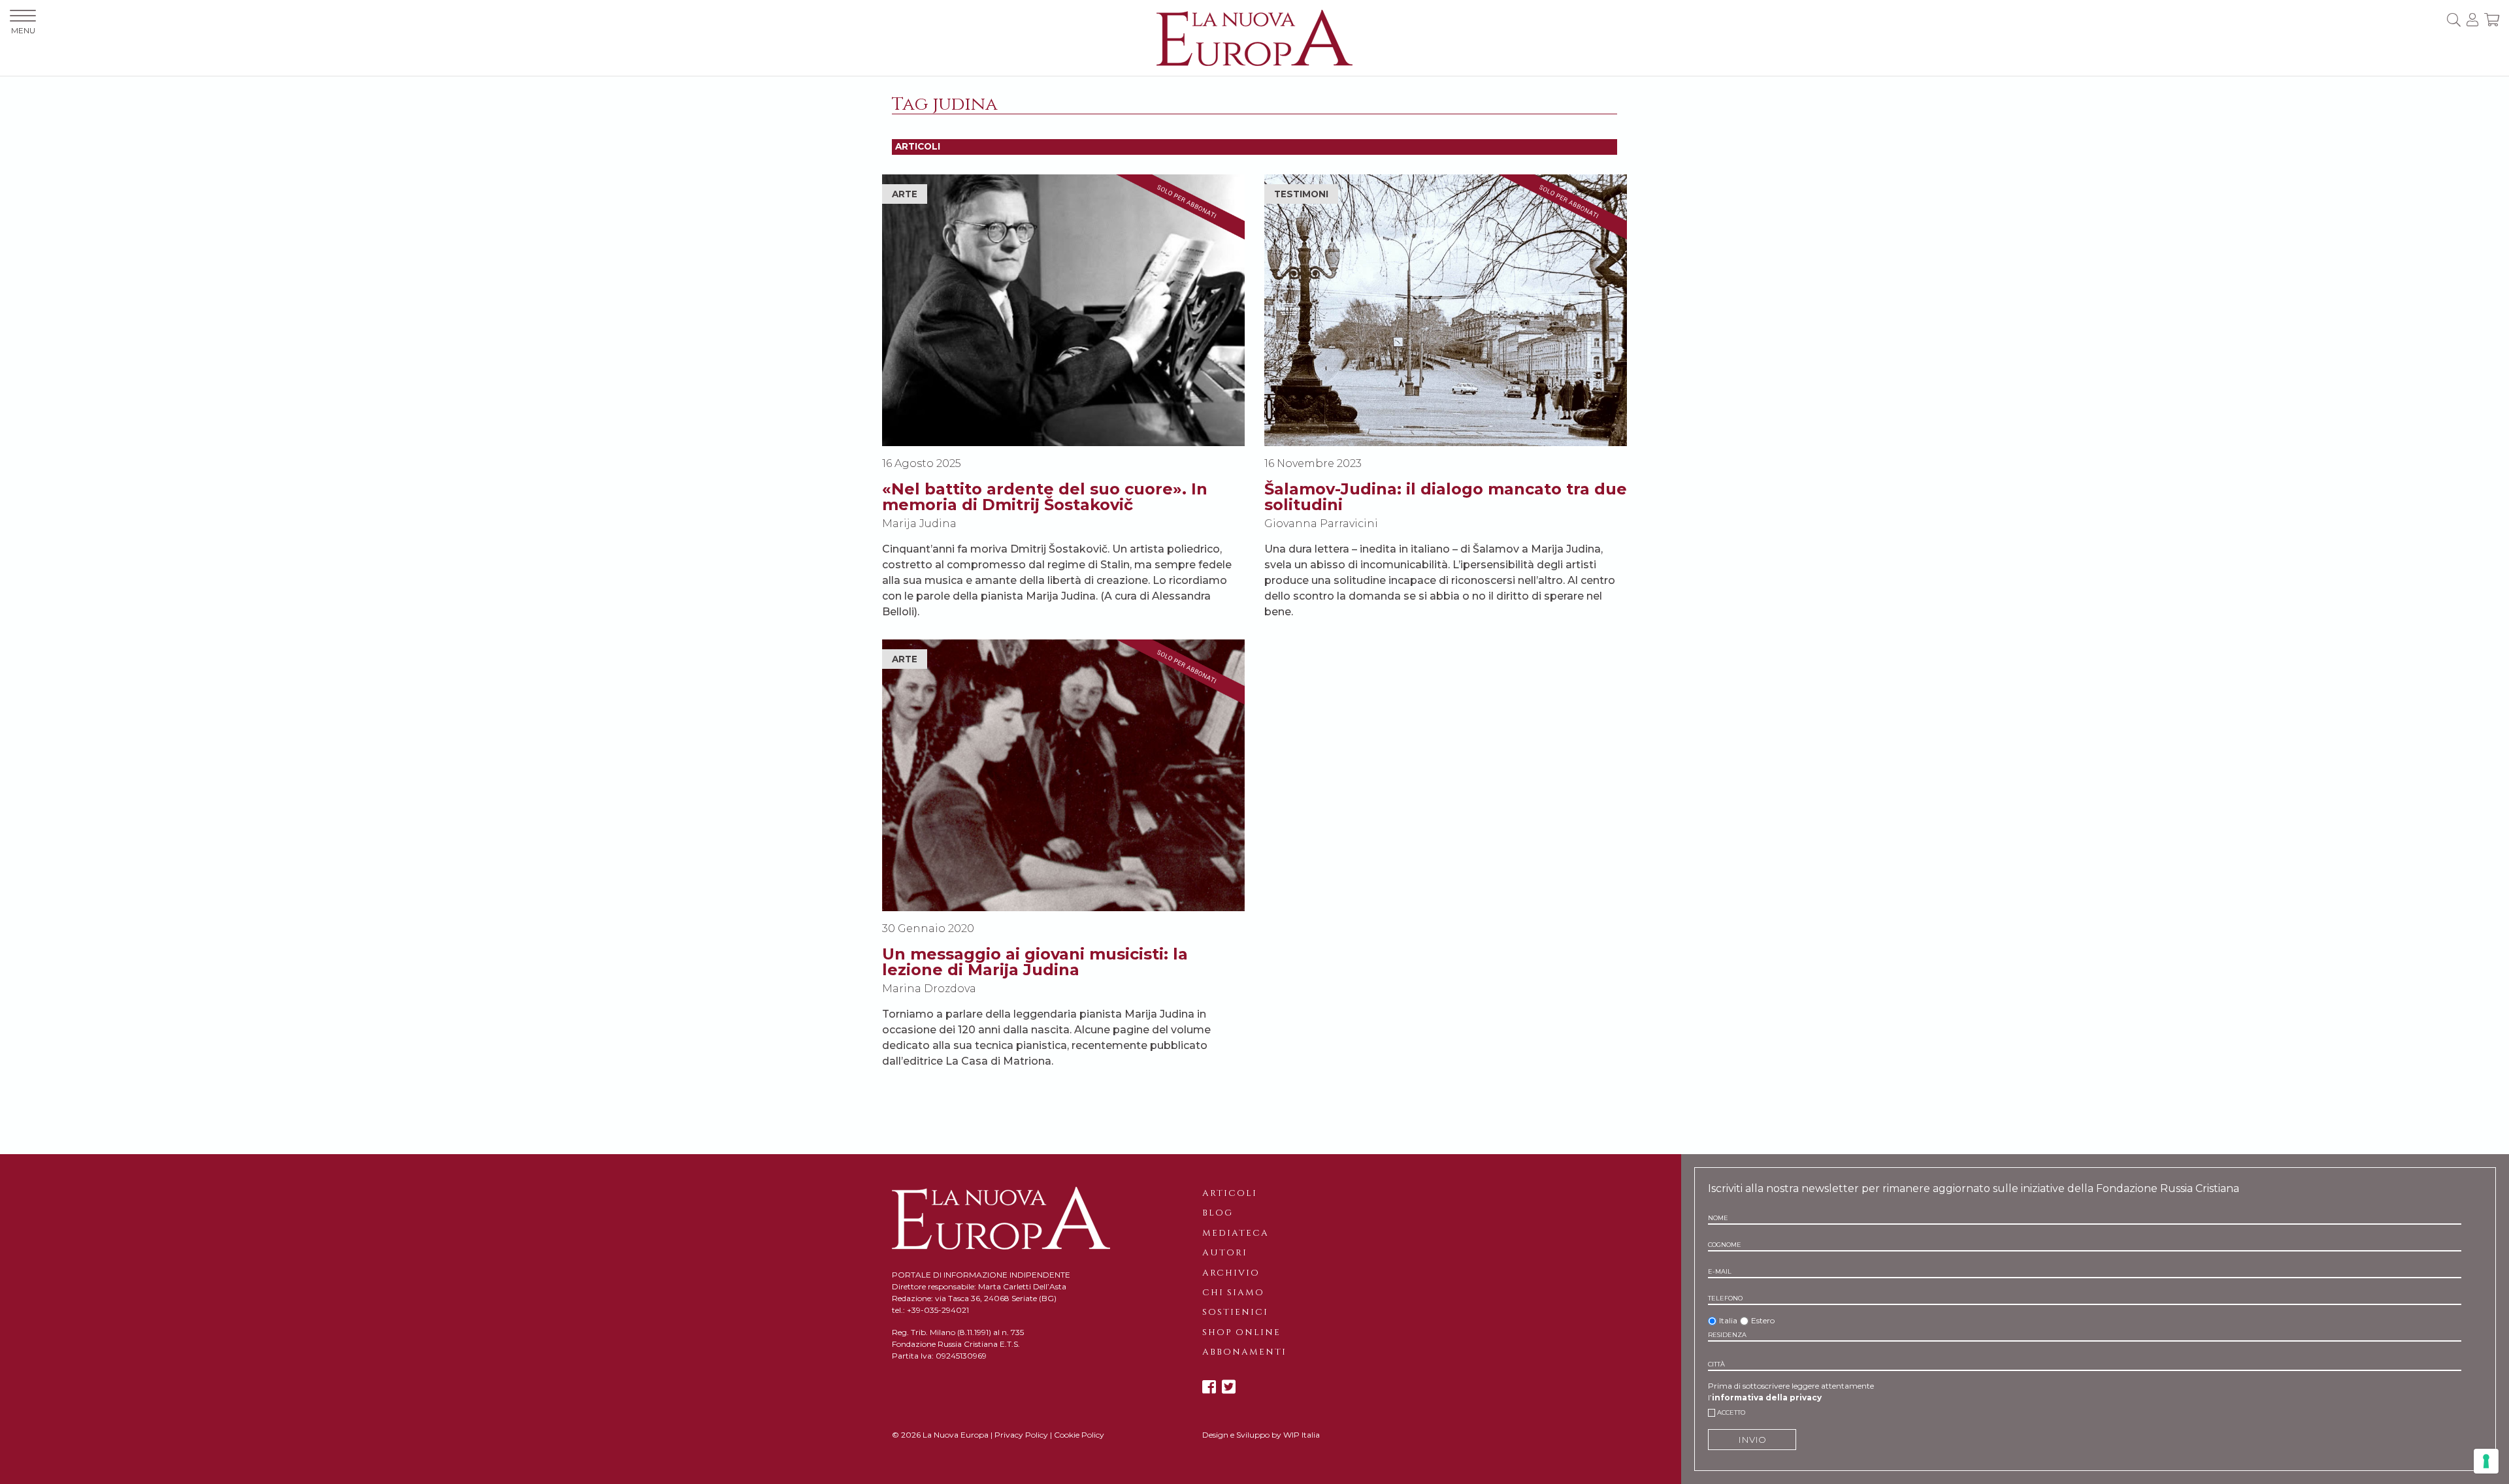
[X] (1229, 1387)
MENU (23, 30)
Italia (1728, 1320)
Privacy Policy (1021, 1435)
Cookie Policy (1079, 1435)
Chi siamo (1233, 1293)
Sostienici (1235, 1312)
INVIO (1752, 1440)
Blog (1218, 1213)
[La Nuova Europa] (1254, 37)
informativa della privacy (1767, 1397)
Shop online (1241, 1332)
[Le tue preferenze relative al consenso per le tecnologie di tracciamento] (2486, 1461)
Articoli (1230, 1193)
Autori (1225, 1253)
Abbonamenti (1244, 1352)
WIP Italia (1302, 1435)
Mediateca (1236, 1233)
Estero (1763, 1320)
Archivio (1231, 1273)
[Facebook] (1209, 1387)
